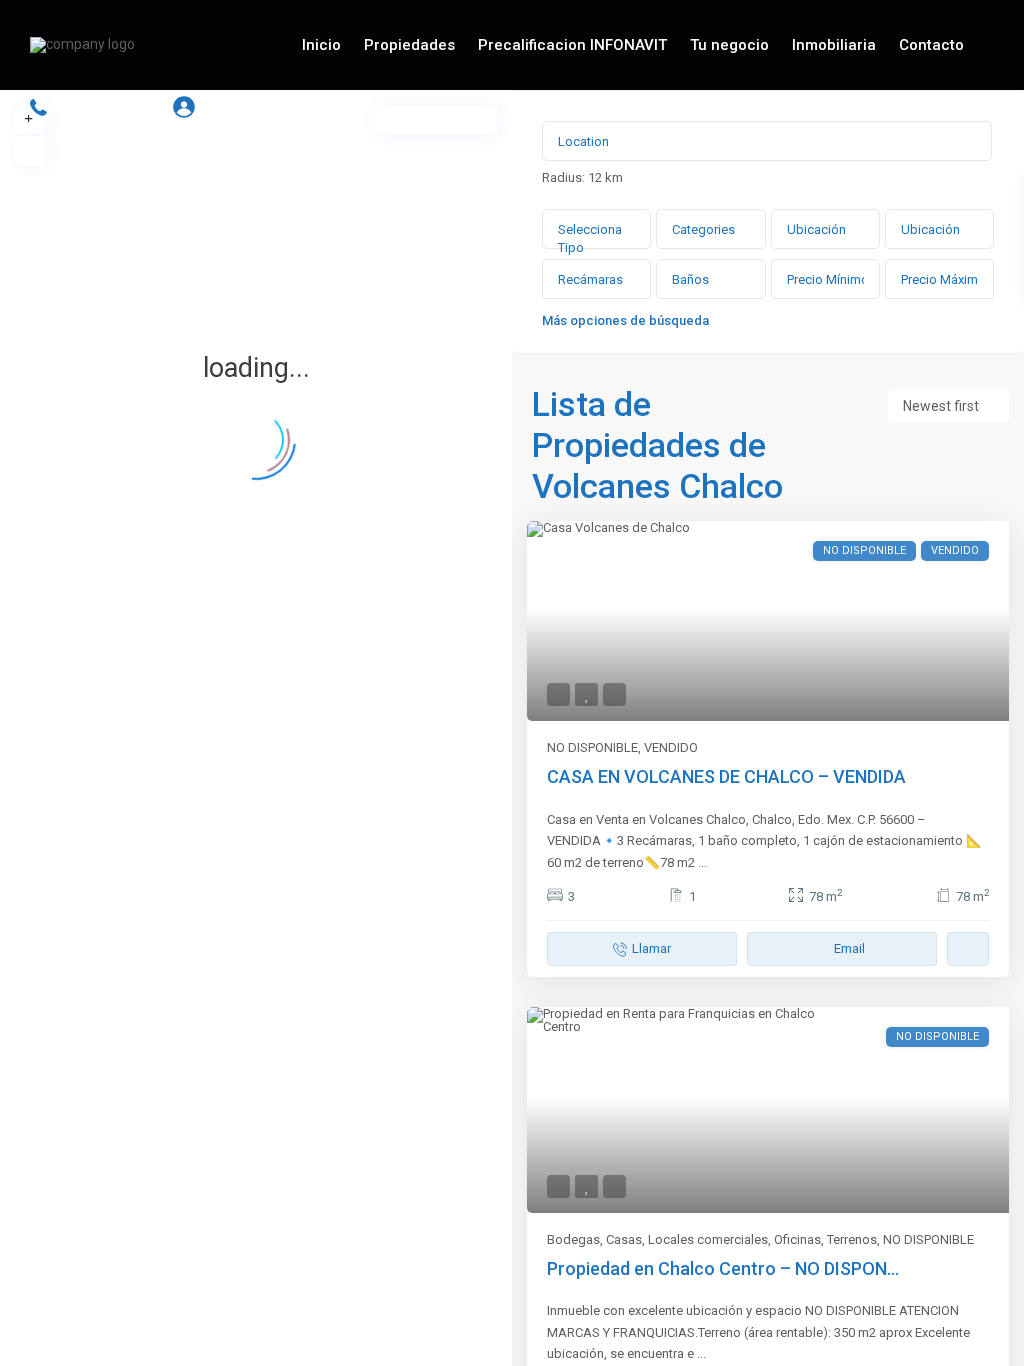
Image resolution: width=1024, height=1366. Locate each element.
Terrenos (852, 1239)
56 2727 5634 (105, 108)
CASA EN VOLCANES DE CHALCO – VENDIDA (726, 776)
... (702, 862)
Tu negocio (729, 45)
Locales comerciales (708, 1239)
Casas (624, 1239)
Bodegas (573, 1239)
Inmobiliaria (834, 45)
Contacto (931, 45)
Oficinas (797, 1239)
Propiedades (409, 45)
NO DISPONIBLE (592, 747)
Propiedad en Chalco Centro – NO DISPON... (723, 1268)
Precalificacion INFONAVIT (572, 45)
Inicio (321, 45)
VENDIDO (671, 747)
